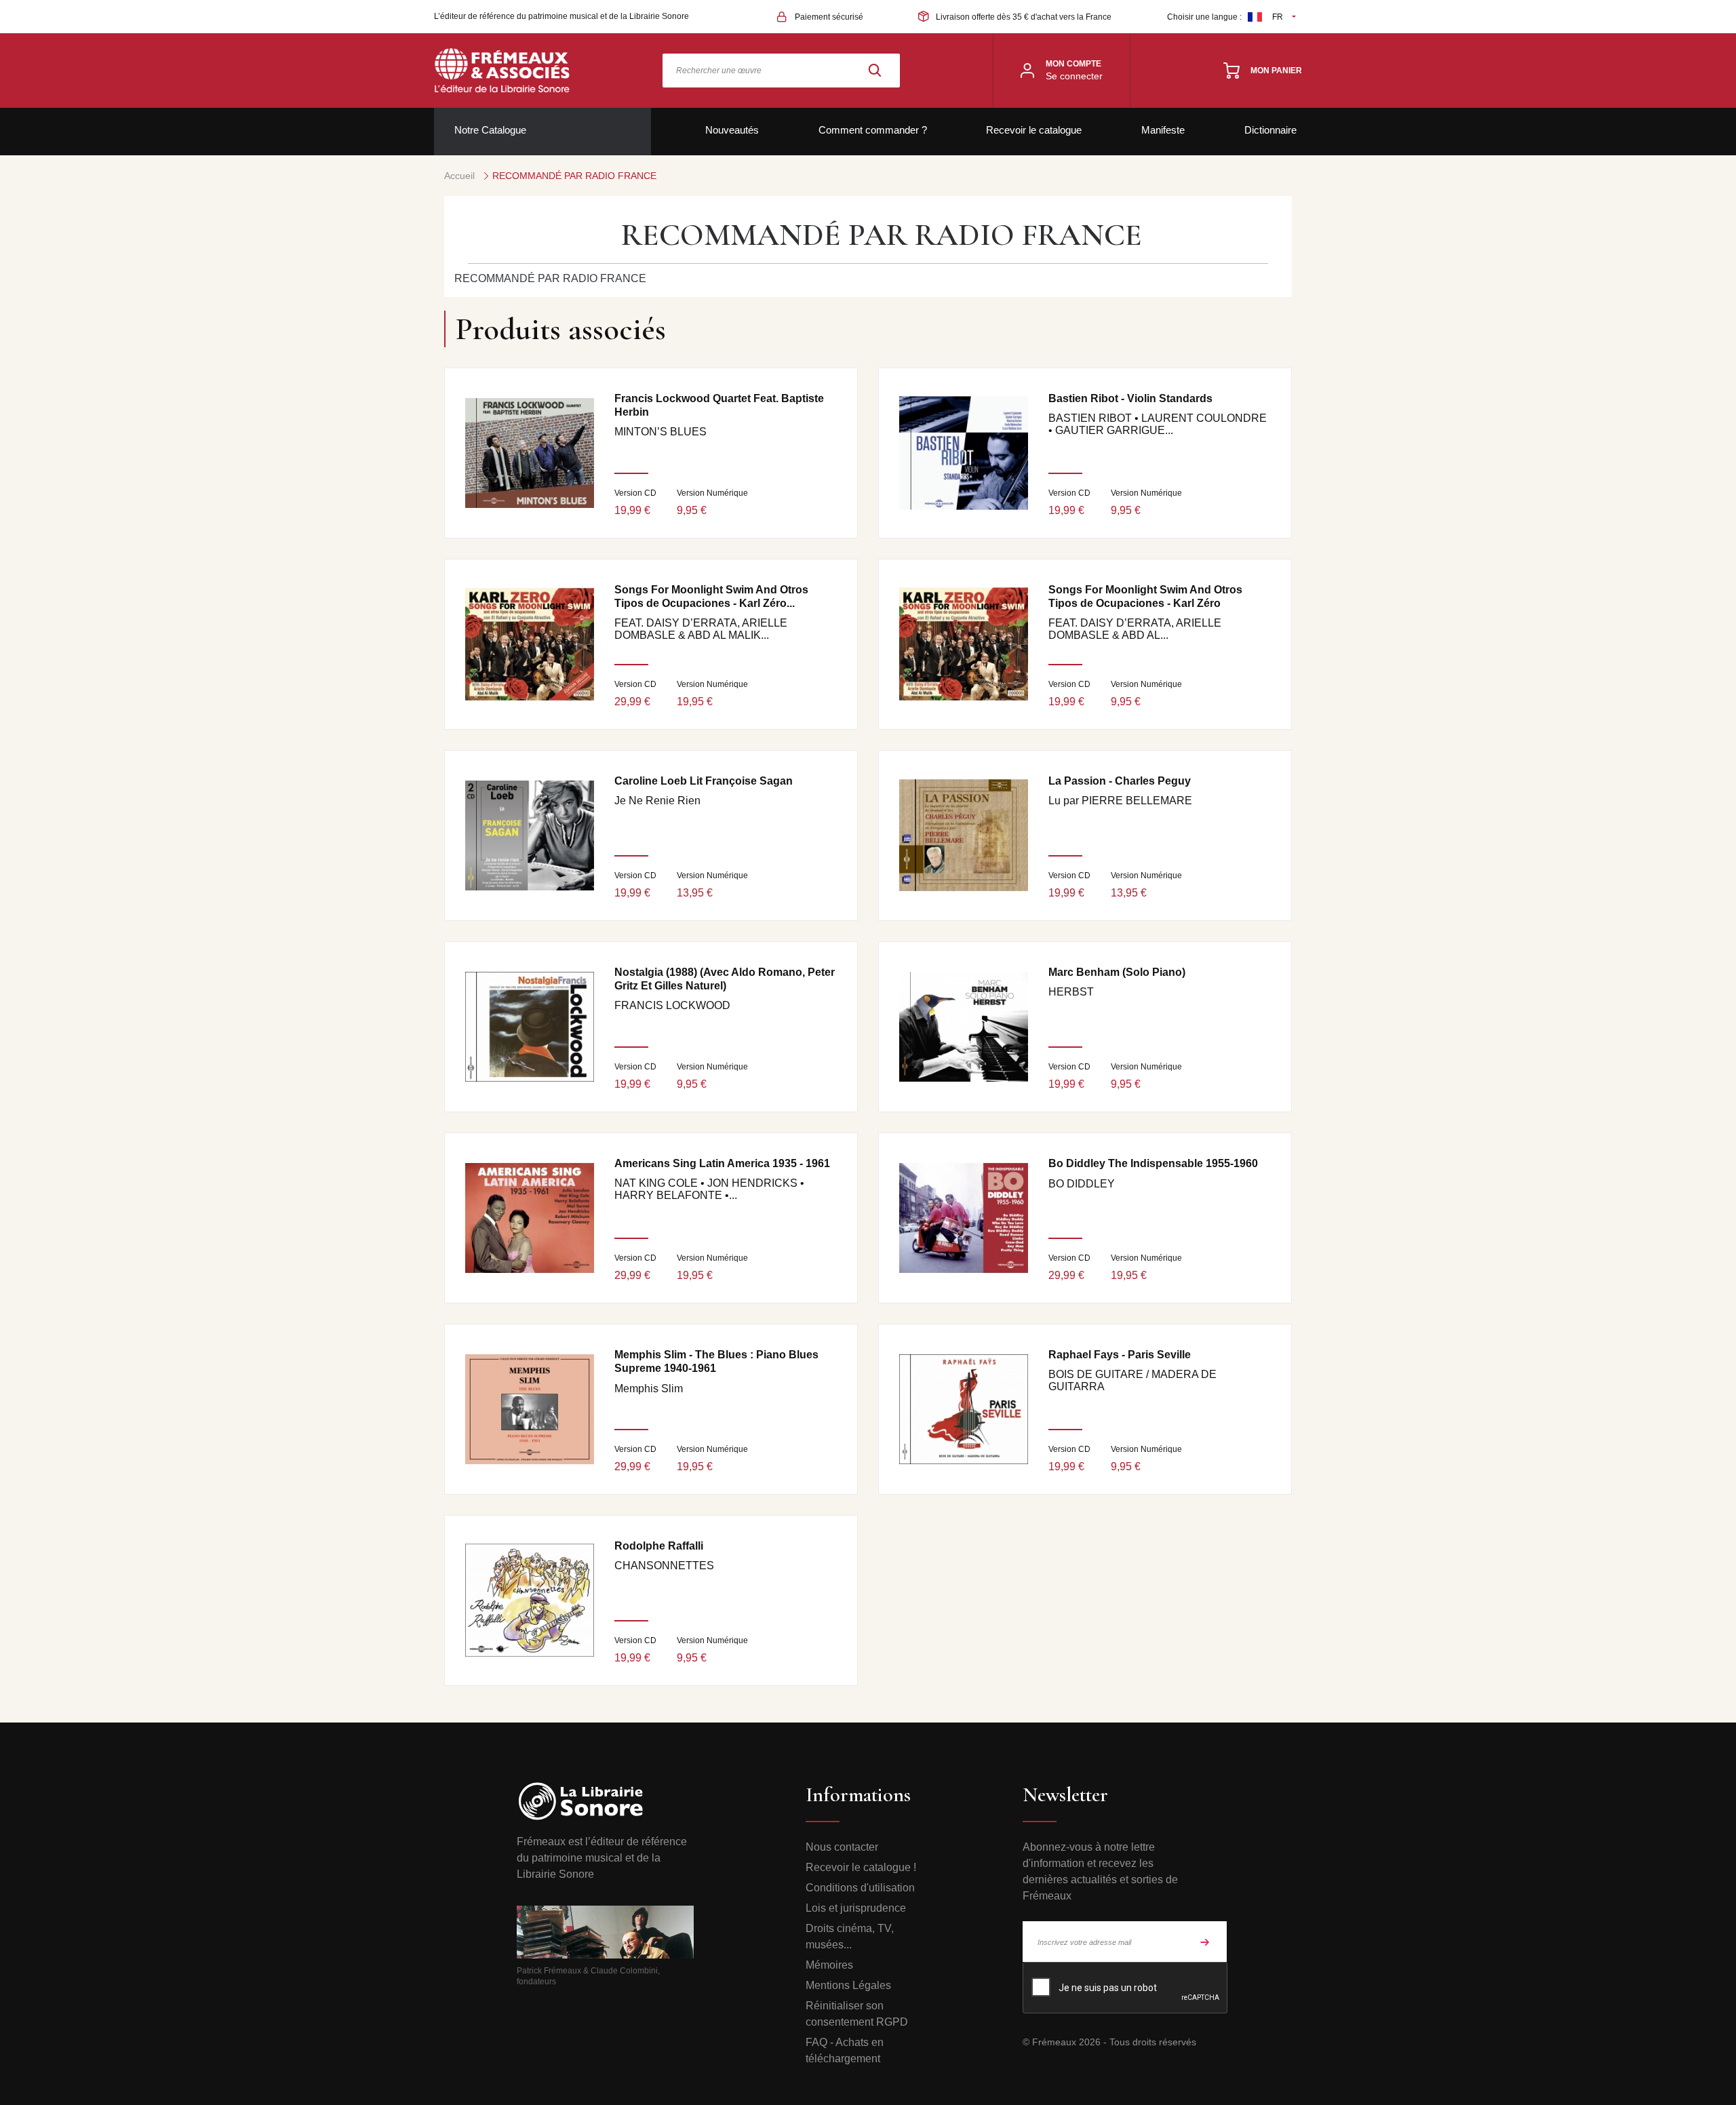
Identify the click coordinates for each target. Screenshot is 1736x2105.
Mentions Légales (848, 1985)
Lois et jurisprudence (856, 1908)
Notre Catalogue (490, 130)
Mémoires (829, 1965)
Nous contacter (842, 1847)
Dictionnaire (1270, 130)
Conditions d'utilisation (860, 1888)
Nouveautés (732, 130)
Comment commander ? (873, 130)
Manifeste (1163, 130)
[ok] (1205, 1942)
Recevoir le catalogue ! (861, 1867)
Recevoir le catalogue (1034, 130)
